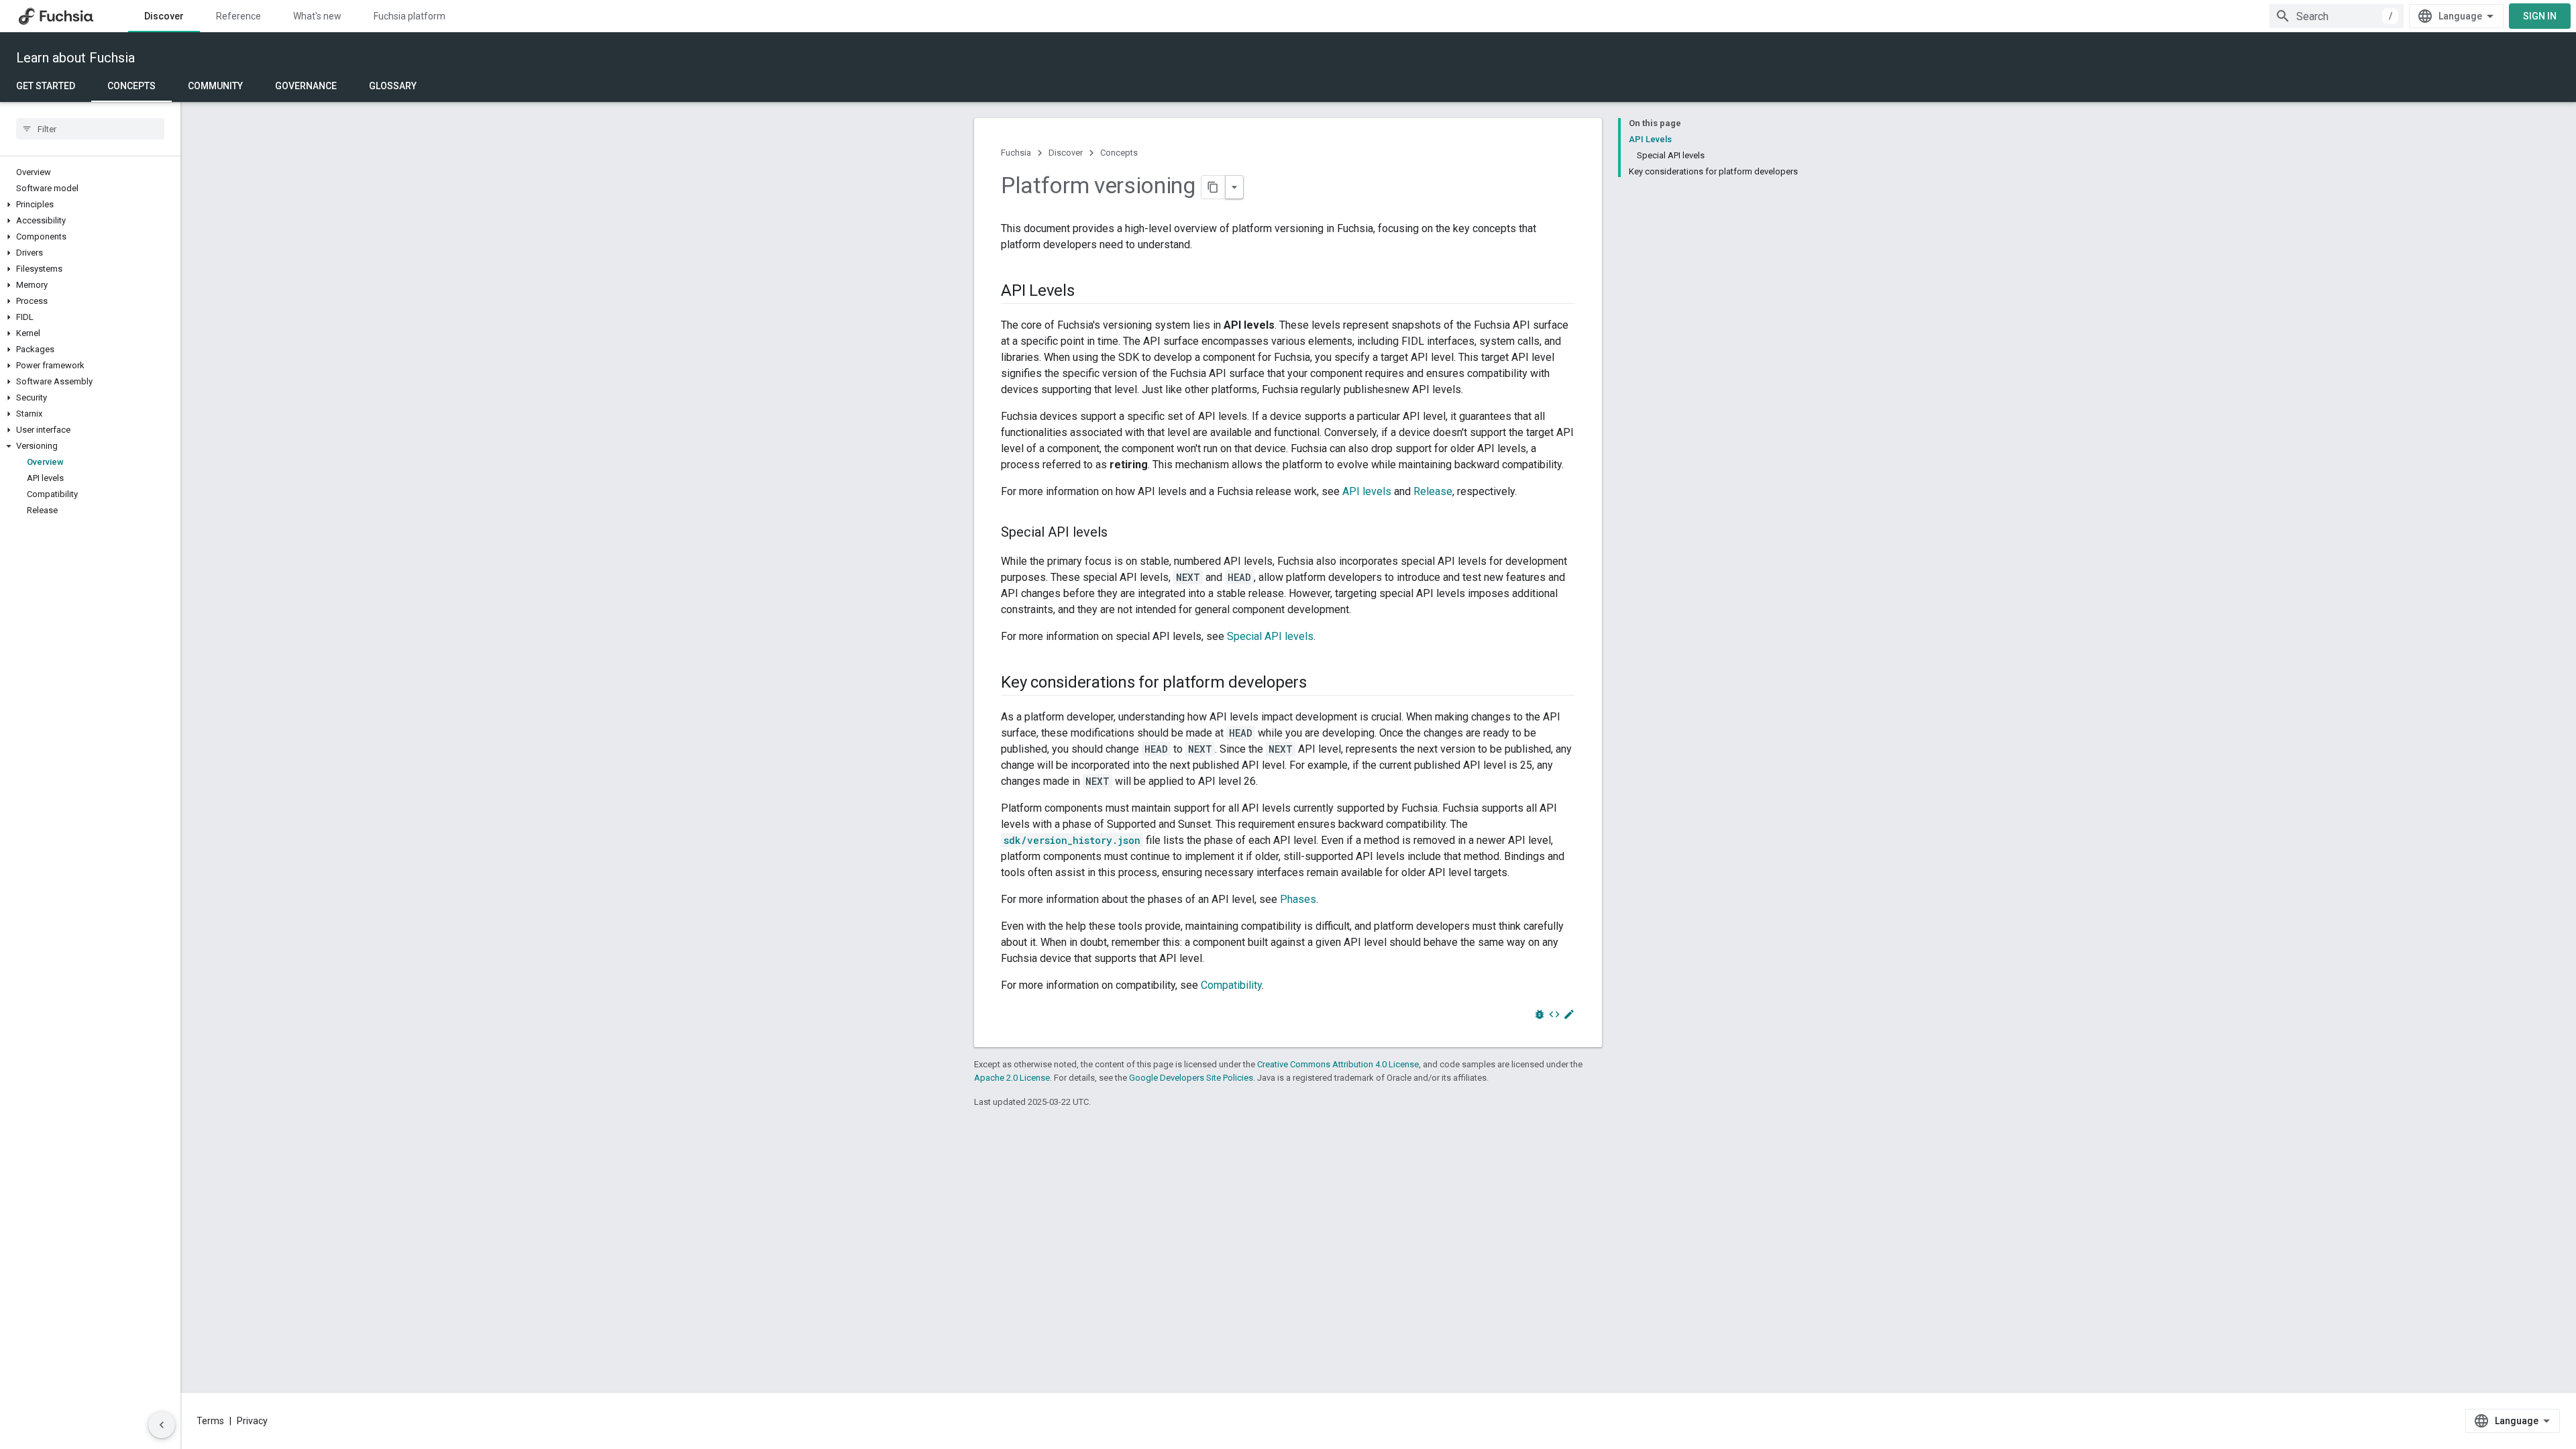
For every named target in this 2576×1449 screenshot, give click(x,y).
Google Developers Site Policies (1191, 1078)
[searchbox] (90, 129)
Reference (238, 16)
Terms (210, 1421)
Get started (46, 86)
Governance (306, 86)
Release (1433, 491)
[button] (90, 205)
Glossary (393, 86)
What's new (317, 16)
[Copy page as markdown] (1214, 187)
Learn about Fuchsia (75, 58)
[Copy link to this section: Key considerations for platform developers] (1320, 684)
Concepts (131, 86)
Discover (164, 16)
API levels (1367, 491)
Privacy (252, 1421)
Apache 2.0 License (1012, 1078)
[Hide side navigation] (162, 1425)
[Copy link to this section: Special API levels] (1121, 533)
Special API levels (1270, 636)
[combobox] (2337, 16)
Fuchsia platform (410, 16)
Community (215, 86)
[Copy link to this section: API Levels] (1088, 292)
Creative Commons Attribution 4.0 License (1338, 1064)
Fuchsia (1016, 153)
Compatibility (1231, 985)
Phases (1298, 899)
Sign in (2540, 16)
